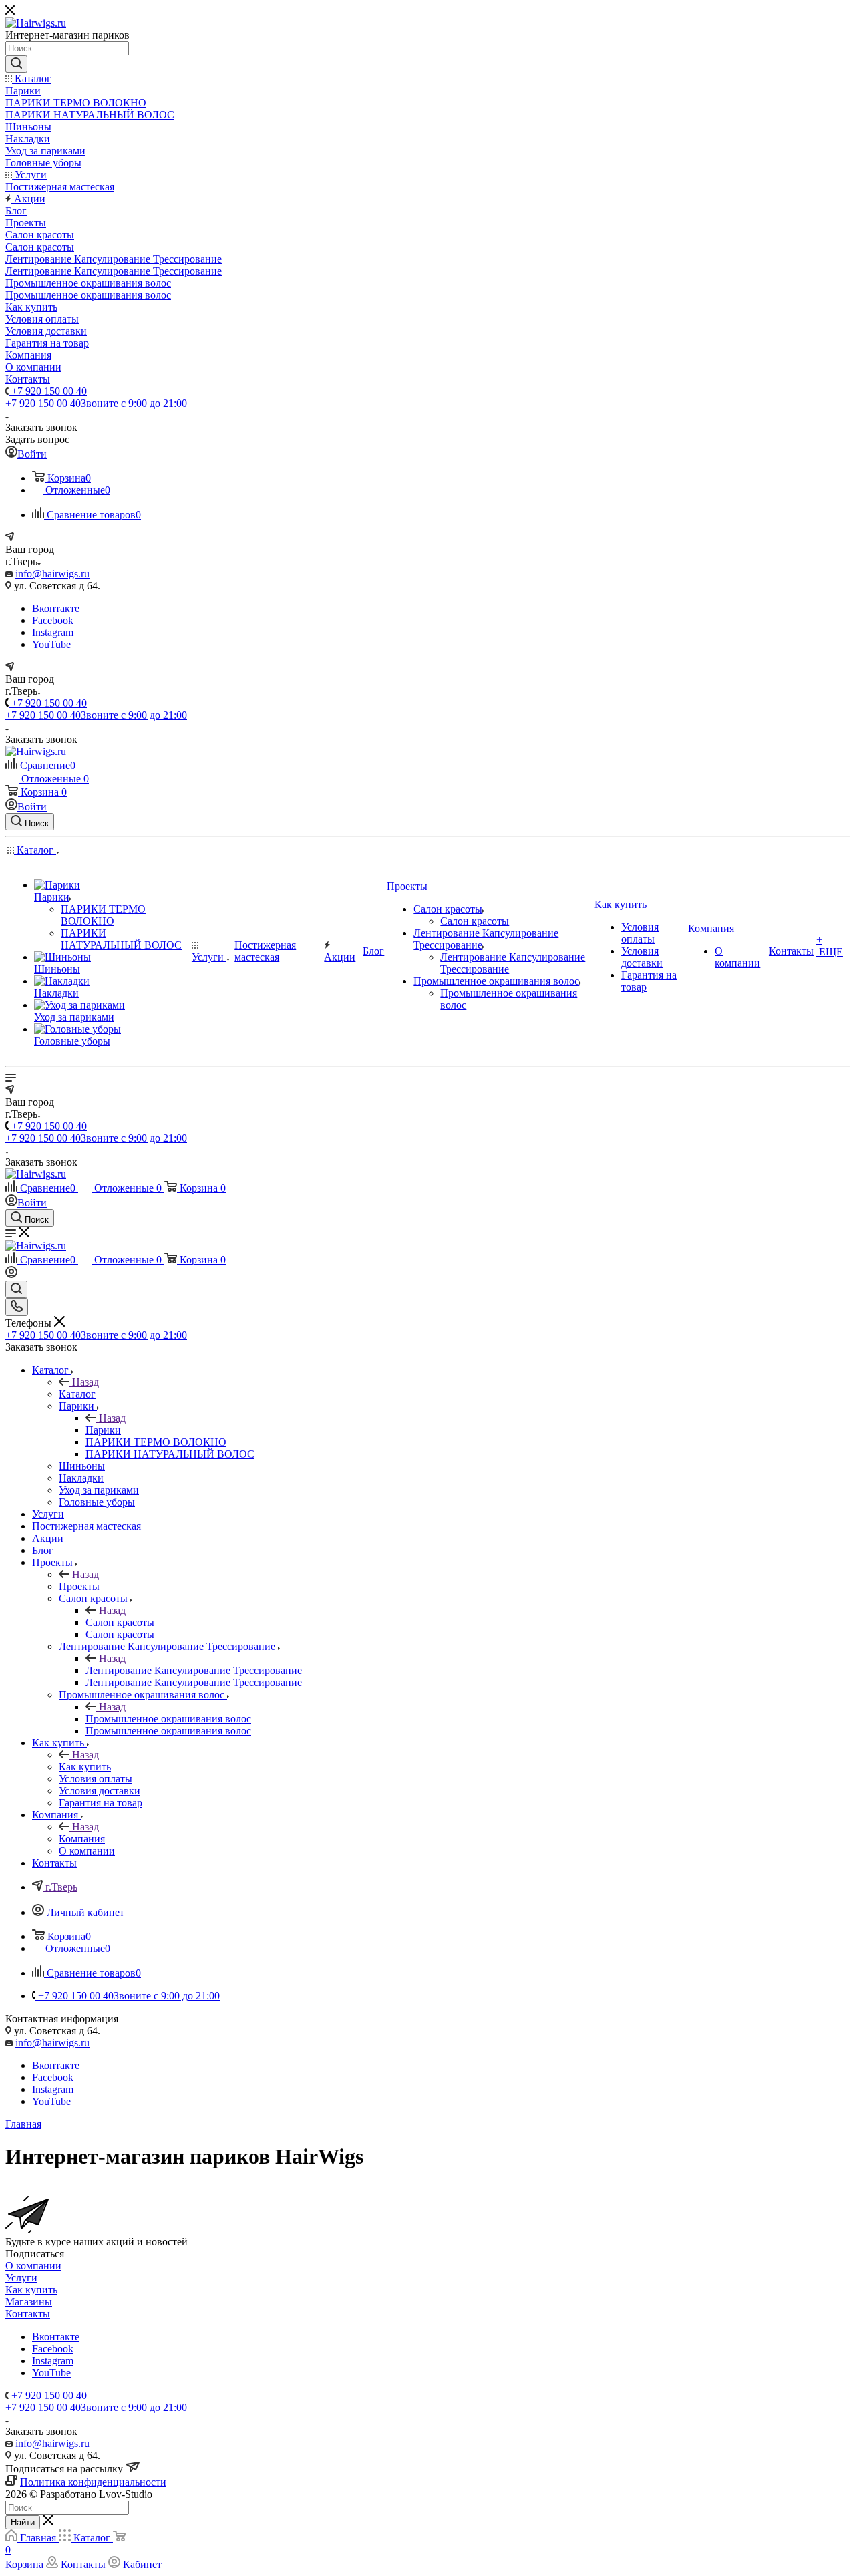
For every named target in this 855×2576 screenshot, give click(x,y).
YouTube (51, 644)
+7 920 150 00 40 (48, 391)
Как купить (85, 1767)
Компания (82, 1839)
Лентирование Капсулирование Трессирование (194, 1670)
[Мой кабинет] (11, 1274)
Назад (85, 1382)
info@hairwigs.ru (52, 574)
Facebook (53, 620)
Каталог (77, 1394)
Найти (23, 2522)
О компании (33, 2266)
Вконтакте (56, 608)
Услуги (21, 2278)
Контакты (28, 2314)
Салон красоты (120, 1622)
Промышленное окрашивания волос (168, 1719)
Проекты (79, 1586)
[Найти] (16, 64)
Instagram (53, 632)
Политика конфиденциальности (93, 2482)
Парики (103, 1430)
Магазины (29, 2302)
